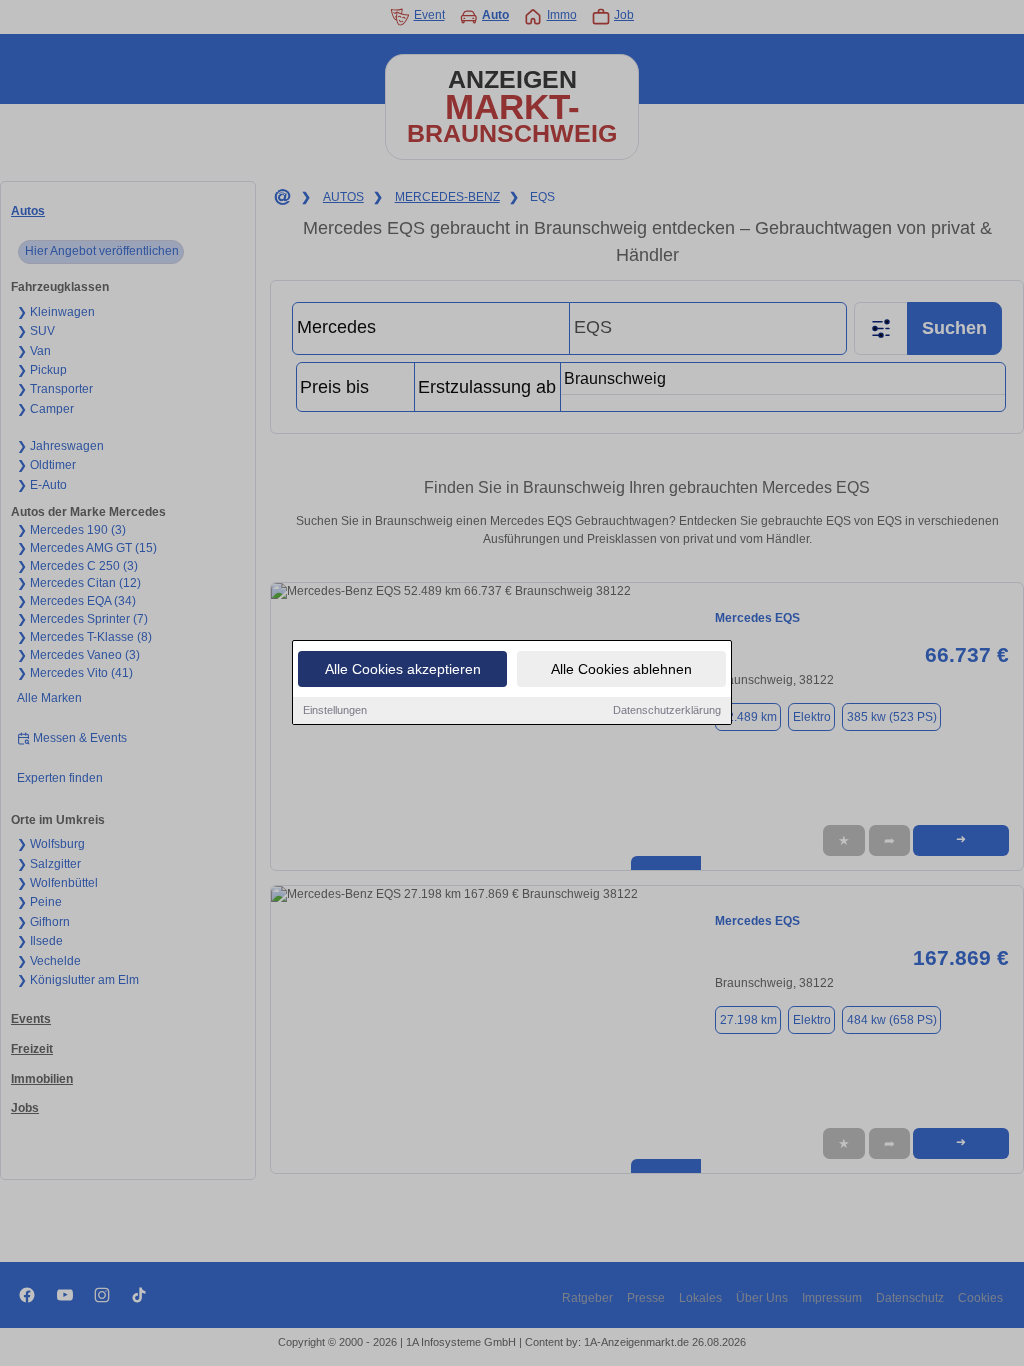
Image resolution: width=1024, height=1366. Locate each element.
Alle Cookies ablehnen (621, 669)
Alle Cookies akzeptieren (403, 669)
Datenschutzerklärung (667, 710)
